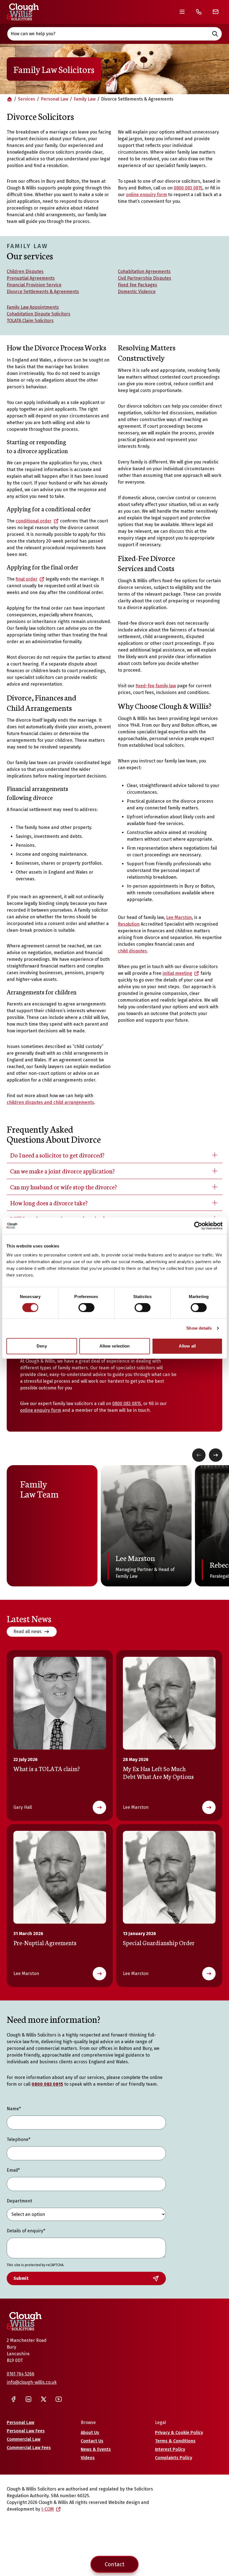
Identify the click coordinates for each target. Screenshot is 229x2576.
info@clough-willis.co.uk (32, 2382)
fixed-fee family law (156, 686)
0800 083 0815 (188, 188)
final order (27, 579)
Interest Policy (170, 2449)
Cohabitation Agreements (144, 271)
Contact (115, 2564)
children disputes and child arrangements (50, 1102)
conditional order (34, 521)
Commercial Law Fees (29, 2448)
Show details (199, 1328)
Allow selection (115, 1346)
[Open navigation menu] (182, 12)
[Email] (216, 12)
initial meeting (177, 973)
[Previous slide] (199, 1455)
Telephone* (19, 2139)
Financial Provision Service (34, 285)
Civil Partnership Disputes (145, 278)
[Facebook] (13, 2399)
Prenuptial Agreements (31, 278)
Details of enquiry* (26, 2231)
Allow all (187, 1346)
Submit (21, 2278)
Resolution (129, 924)
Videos (88, 2458)
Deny (42, 1346)
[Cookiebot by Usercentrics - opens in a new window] (198, 1226)
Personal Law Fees (26, 2431)
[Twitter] (44, 2399)
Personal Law (54, 99)
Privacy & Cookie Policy (179, 2433)
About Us (90, 2433)
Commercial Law (24, 2439)
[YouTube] (59, 2399)
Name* (14, 2109)
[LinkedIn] (28, 2399)
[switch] (86, 1308)
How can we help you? (33, 34)
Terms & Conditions (175, 2441)
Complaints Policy (174, 2458)
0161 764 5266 (21, 2374)
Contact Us (92, 2441)
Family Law (85, 99)
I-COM (48, 2509)
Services (27, 99)
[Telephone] (199, 12)
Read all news (28, 1632)
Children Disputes (25, 271)
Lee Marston (179, 917)
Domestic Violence (137, 292)
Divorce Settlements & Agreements (43, 292)
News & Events (96, 2449)
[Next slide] (216, 1455)
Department (19, 2201)
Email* (13, 2170)
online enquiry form (146, 195)
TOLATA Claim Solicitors (30, 321)
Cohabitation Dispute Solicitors (39, 314)
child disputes (132, 951)
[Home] (23, 12)
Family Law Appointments (33, 307)
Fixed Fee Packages (138, 285)
